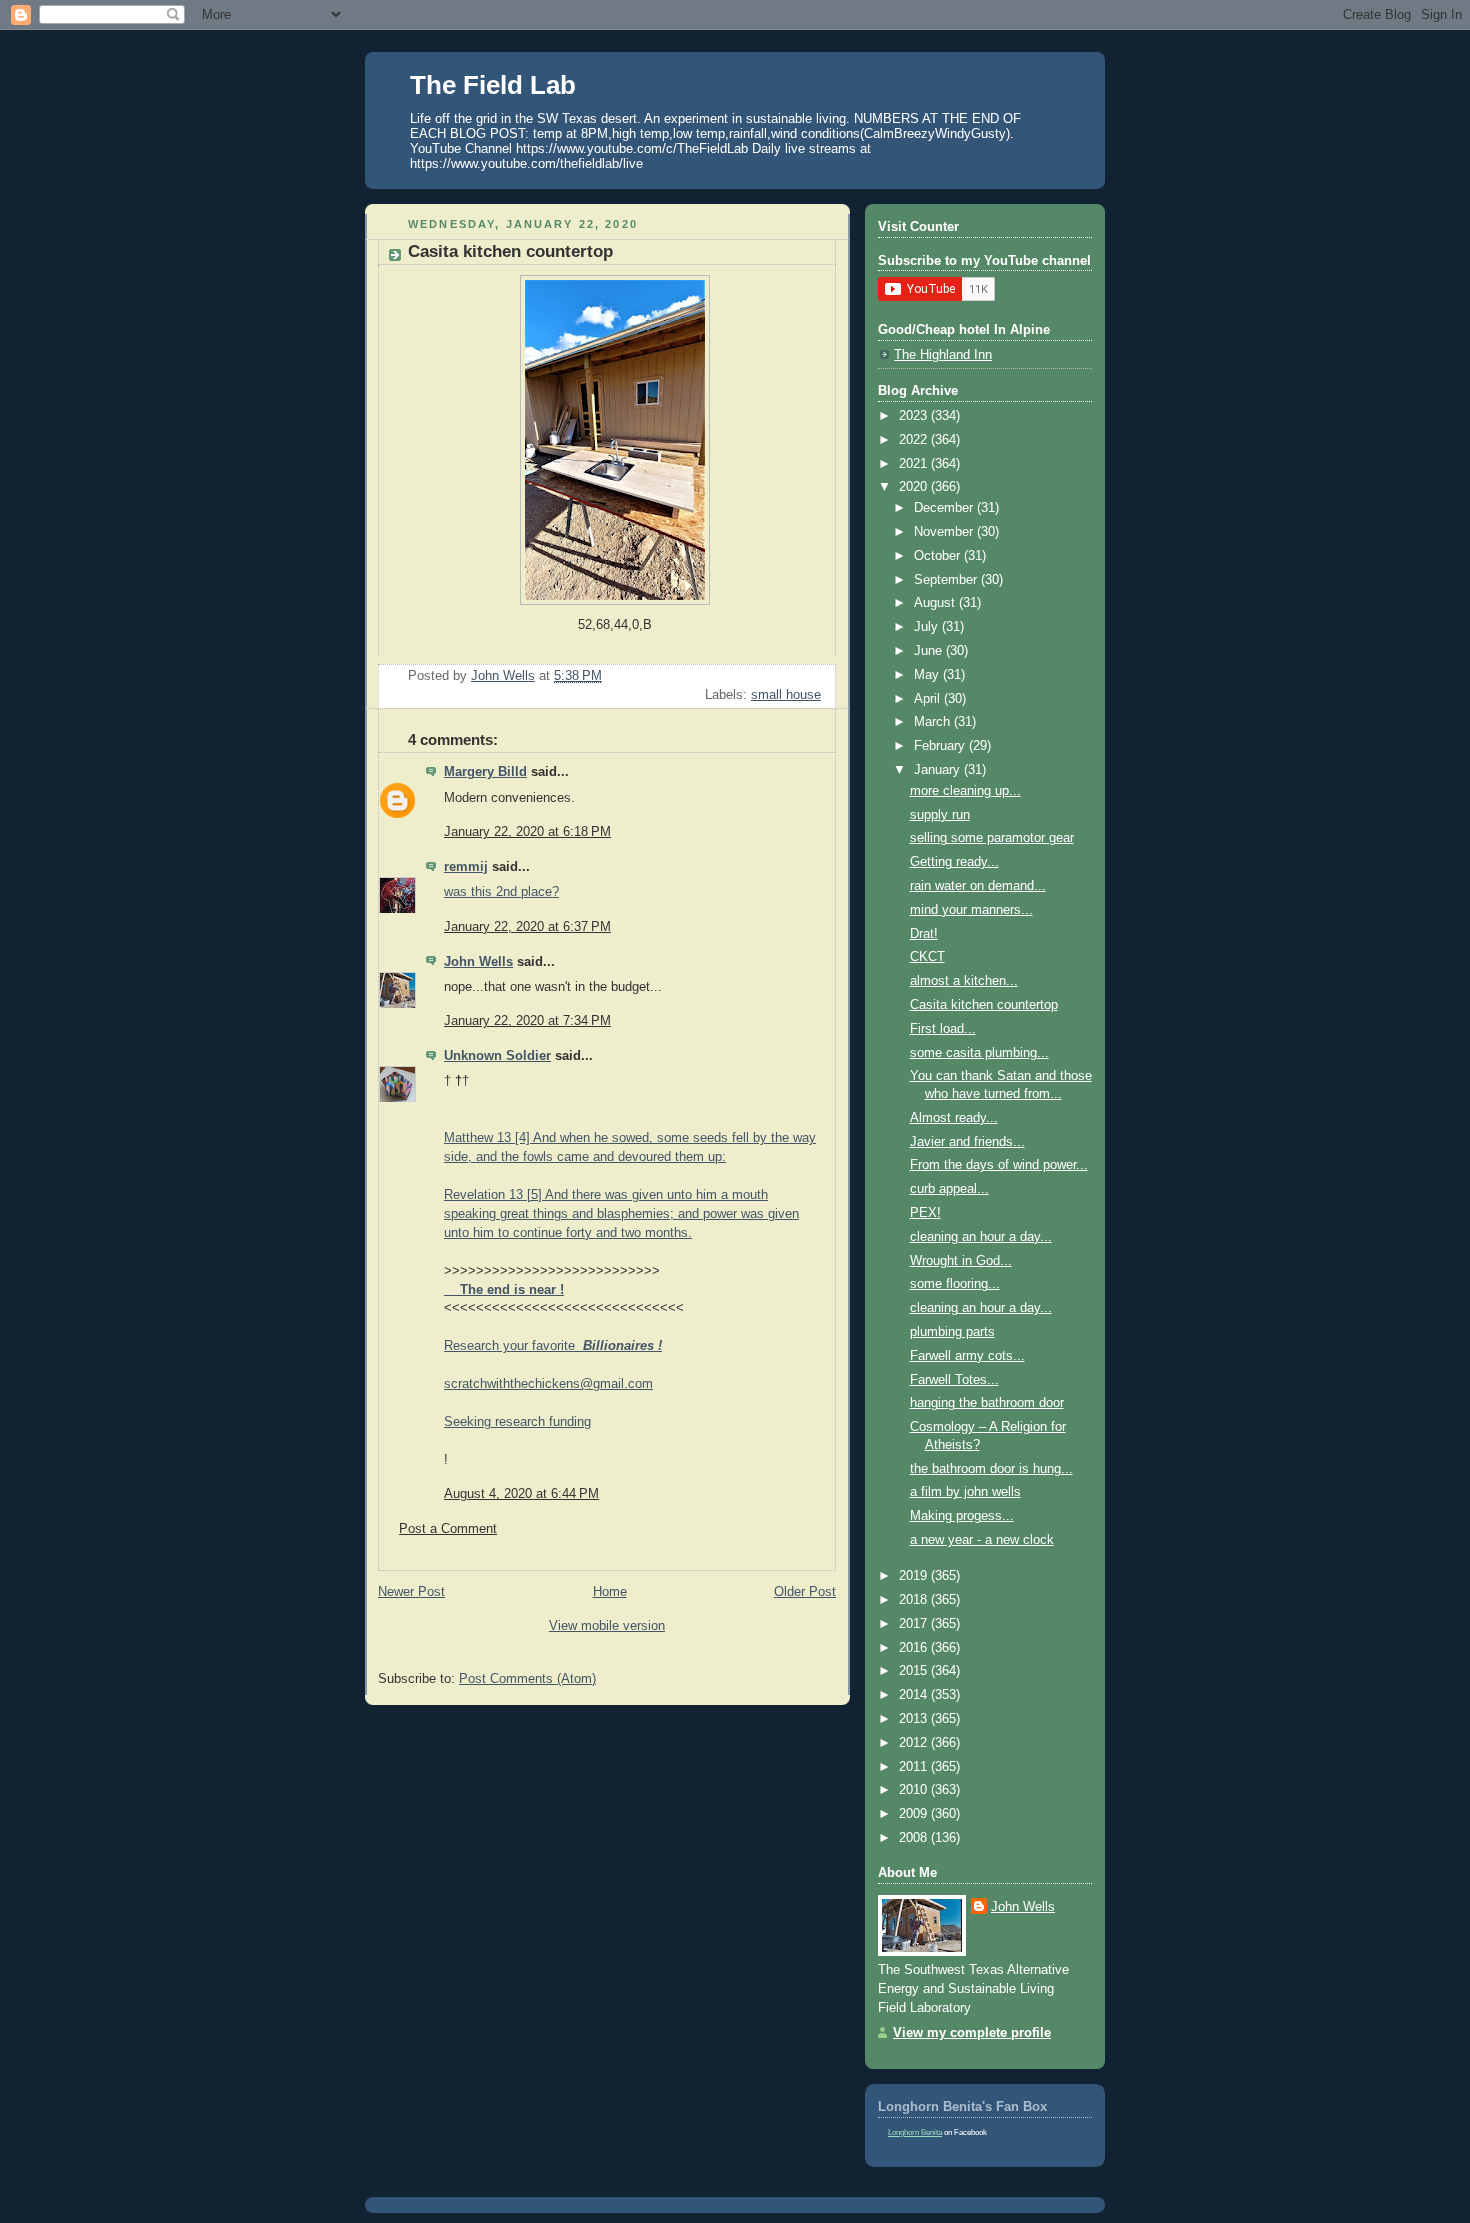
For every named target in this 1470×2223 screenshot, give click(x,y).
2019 (915, 1576)
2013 (915, 1719)
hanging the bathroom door (987, 1403)
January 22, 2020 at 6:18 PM (527, 832)
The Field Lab (493, 85)
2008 (915, 1838)
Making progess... (962, 1516)
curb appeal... (949, 1189)
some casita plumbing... (979, 1053)
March (934, 722)
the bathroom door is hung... (991, 1469)
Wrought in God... (961, 1261)
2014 (915, 1695)
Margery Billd (485, 772)
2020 (915, 487)
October (939, 556)
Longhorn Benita (915, 2132)
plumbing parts (952, 1332)
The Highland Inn (943, 355)
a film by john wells (965, 1492)
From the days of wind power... (999, 1165)
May (928, 675)
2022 (915, 440)
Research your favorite (553, 1346)
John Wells (478, 962)
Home (610, 1592)
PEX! (925, 1213)
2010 (915, 1790)
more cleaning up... (965, 791)
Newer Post (411, 1592)
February (941, 746)
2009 (915, 1814)
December (945, 508)
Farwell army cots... (967, 1356)
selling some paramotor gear (992, 838)
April (929, 699)
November (945, 532)
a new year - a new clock (982, 1540)
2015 (915, 1671)
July (928, 627)
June (930, 651)
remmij (466, 867)
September (947, 580)
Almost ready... (954, 1118)
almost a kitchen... (964, 981)
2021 (915, 464)
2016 (915, 1648)
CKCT (927, 957)
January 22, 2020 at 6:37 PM (527, 927)
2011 (915, 1767)
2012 (915, 1743)
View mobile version (607, 1626)
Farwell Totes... (954, 1380)
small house (786, 695)
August (936, 603)
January (939, 770)
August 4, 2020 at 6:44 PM (521, 1494)
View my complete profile (972, 2033)
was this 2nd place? (501, 892)
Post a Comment (448, 1529)
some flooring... (955, 1284)
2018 (915, 1600)
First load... (943, 1029)
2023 (915, 416)
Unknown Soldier (497, 1056)
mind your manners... (971, 910)
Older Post (805, 1592)
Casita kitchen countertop (984, 1005)
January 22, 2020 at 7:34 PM (527, 1021)
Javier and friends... (967, 1142)
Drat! (924, 934)
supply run (940, 815)
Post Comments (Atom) (527, 1679)
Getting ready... (954, 862)
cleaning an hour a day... (981, 1237)
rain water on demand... (978, 886)
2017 (915, 1624)
